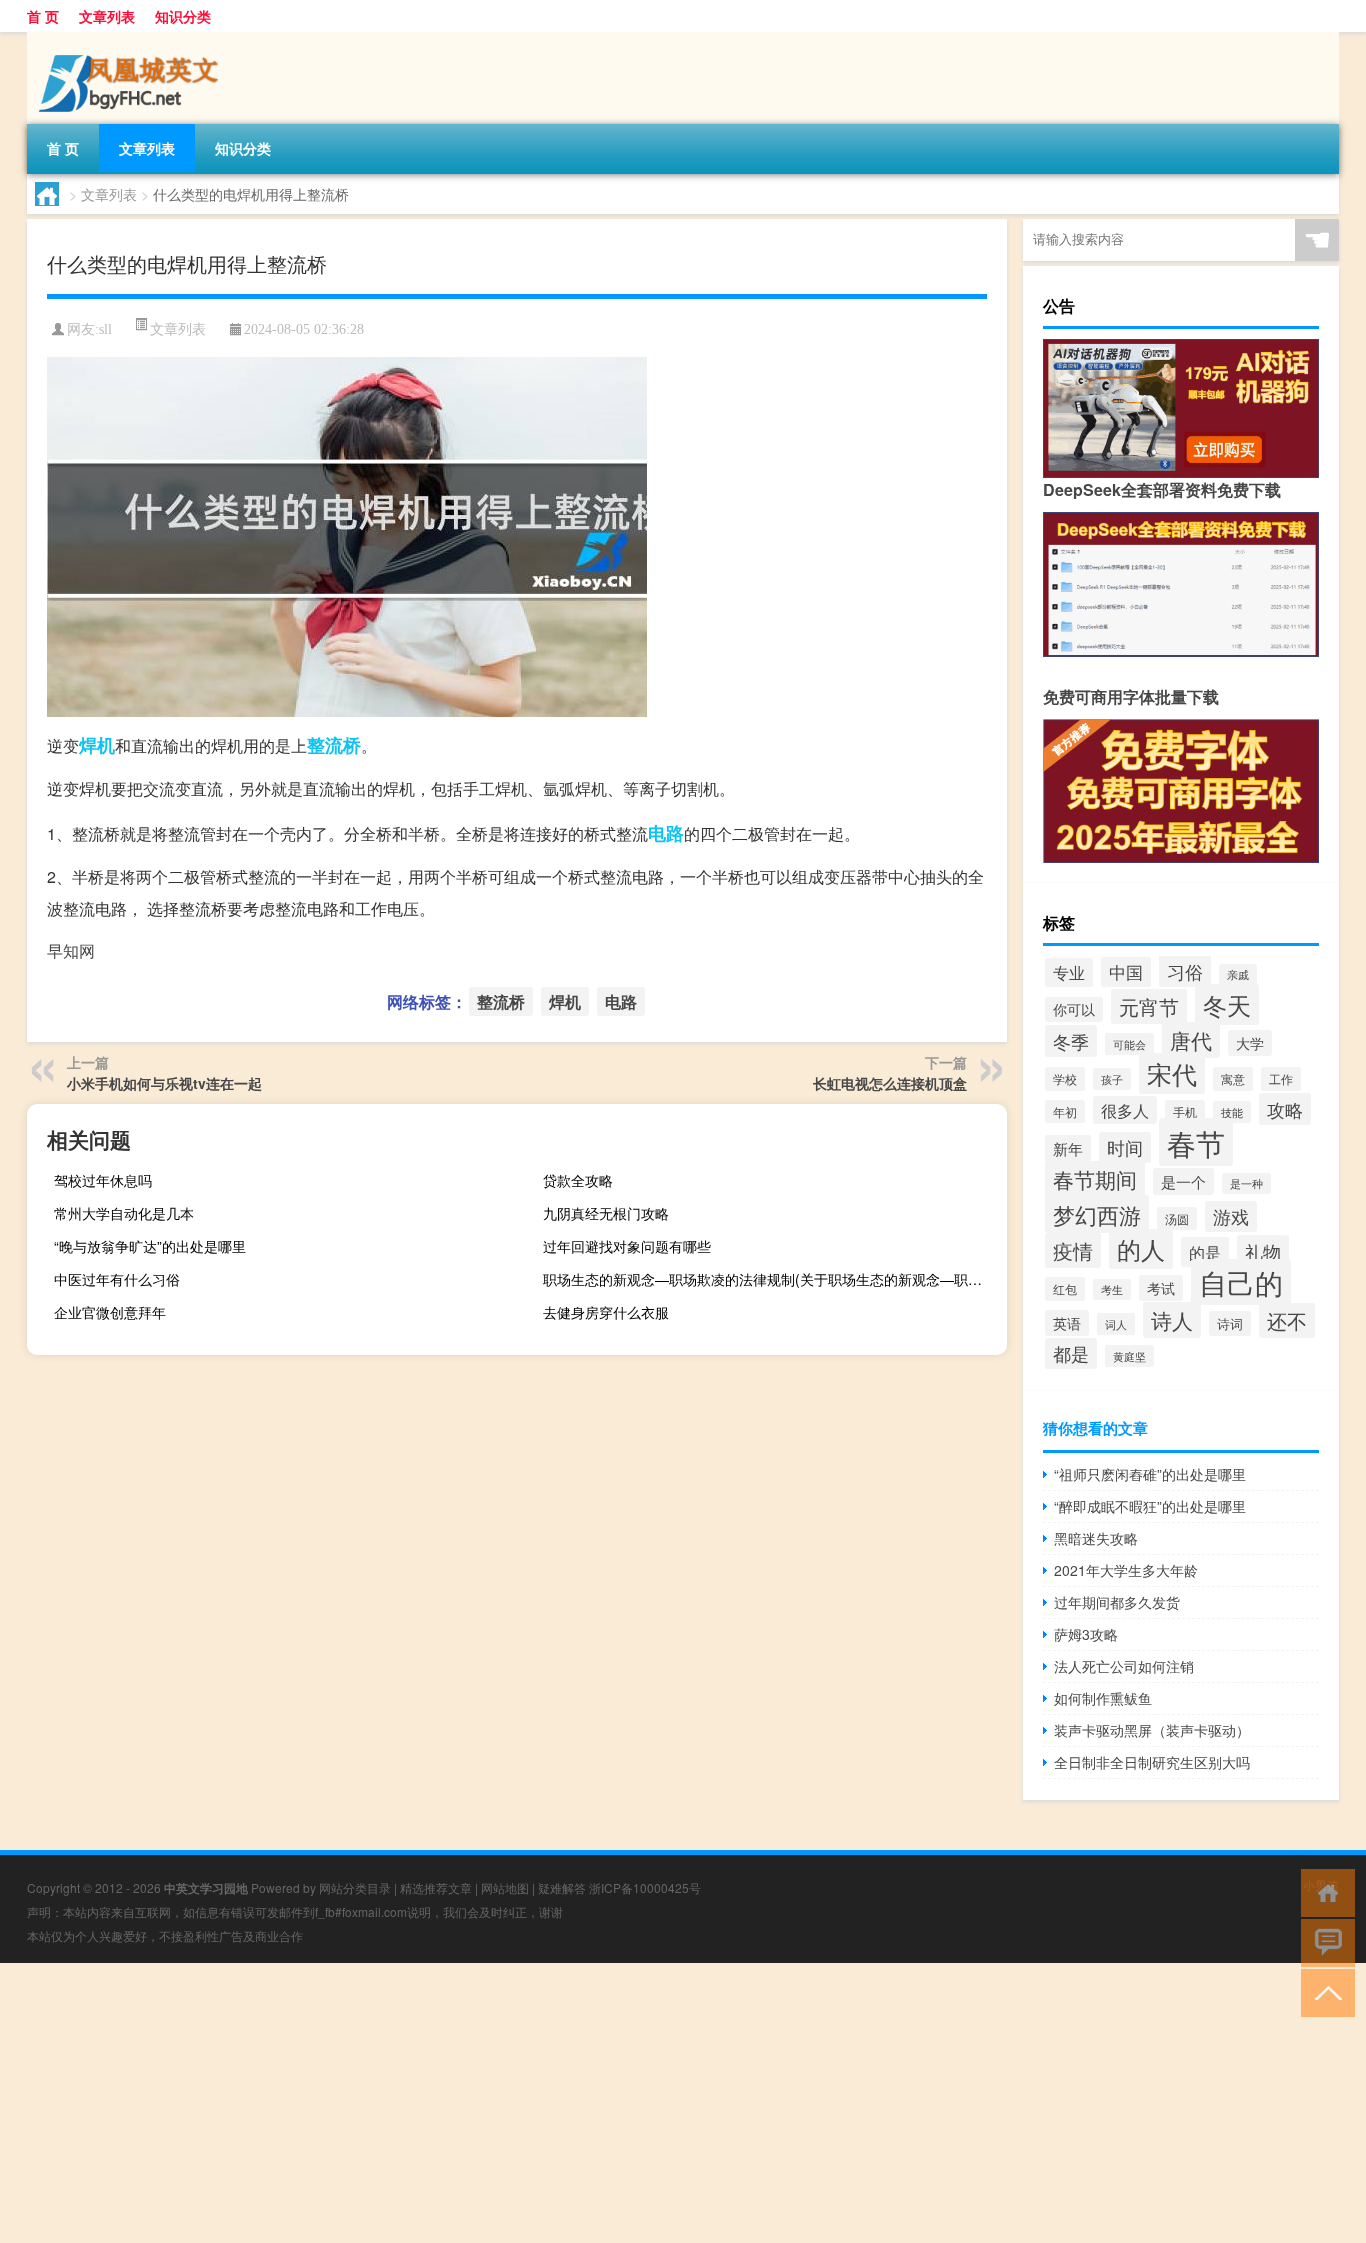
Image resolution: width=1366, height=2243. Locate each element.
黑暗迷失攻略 (1096, 1538)
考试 (1161, 1288)
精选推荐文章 (436, 1887)
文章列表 (107, 16)
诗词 (1230, 1323)
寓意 (1233, 1079)
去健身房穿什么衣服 (606, 1312)
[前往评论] (1323, 1941)
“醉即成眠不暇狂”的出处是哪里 (1150, 1506)
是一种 (1246, 1183)
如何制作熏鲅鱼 (1103, 1698)
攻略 (1285, 1109)
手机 (1185, 1112)
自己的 (1241, 1282)
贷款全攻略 (578, 1180)
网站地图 (505, 1887)
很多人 (1125, 1110)
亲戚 (1238, 974)
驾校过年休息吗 (103, 1180)
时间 (1125, 1147)
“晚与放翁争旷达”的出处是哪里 (150, 1246)
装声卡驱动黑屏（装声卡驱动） (1152, 1730)
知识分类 (183, 16)
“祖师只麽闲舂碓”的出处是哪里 (1150, 1474)
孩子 (1112, 1079)
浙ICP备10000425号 (645, 1887)
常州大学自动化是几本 (124, 1213)
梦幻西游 (1097, 1214)
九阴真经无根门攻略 (606, 1213)
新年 (1068, 1148)
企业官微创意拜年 (110, 1312)
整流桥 (334, 745)
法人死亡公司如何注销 (1124, 1666)
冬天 (1227, 1004)
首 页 (43, 16)
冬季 (1071, 1041)
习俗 (1185, 971)
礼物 (1263, 1251)
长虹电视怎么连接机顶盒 (890, 1083)
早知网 (71, 950)
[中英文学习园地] (132, 39)
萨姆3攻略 (1086, 1634)
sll (105, 329)
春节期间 (1095, 1179)
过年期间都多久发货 (1117, 1602)
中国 (1126, 972)
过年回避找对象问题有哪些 (627, 1246)
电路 (666, 833)
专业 (1069, 972)
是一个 (1183, 1181)
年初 (1065, 1111)
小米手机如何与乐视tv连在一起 (164, 1083)
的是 (1205, 1252)
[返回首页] (1323, 1891)
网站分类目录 (355, 1887)
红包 (1065, 1289)
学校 (1065, 1079)
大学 (1250, 1043)
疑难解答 (562, 1887)
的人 (1141, 1249)
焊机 (97, 745)
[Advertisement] (600, 2103)
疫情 (1073, 1250)
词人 (1116, 1324)
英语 (1067, 1323)
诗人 (1172, 1320)
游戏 (1231, 1216)
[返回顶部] (1323, 1991)
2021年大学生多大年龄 (1126, 1570)
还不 (1287, 1320)
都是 (1071, 1353)
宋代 (1172, 1073)
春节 (1196, 1142)
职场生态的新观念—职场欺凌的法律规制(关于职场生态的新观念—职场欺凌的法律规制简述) (772, 1279)
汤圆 (1177, 1218)
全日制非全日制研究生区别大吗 (1152, 1762)
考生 (1112, 1289)
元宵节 (1149, 1006)
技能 (1232, 1112)
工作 (1281, 1079)
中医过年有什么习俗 (117, 1279)
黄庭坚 (1129, 1356)
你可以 (1074, 1009)
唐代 (1191, 1040)
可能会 (1129, 1044)
